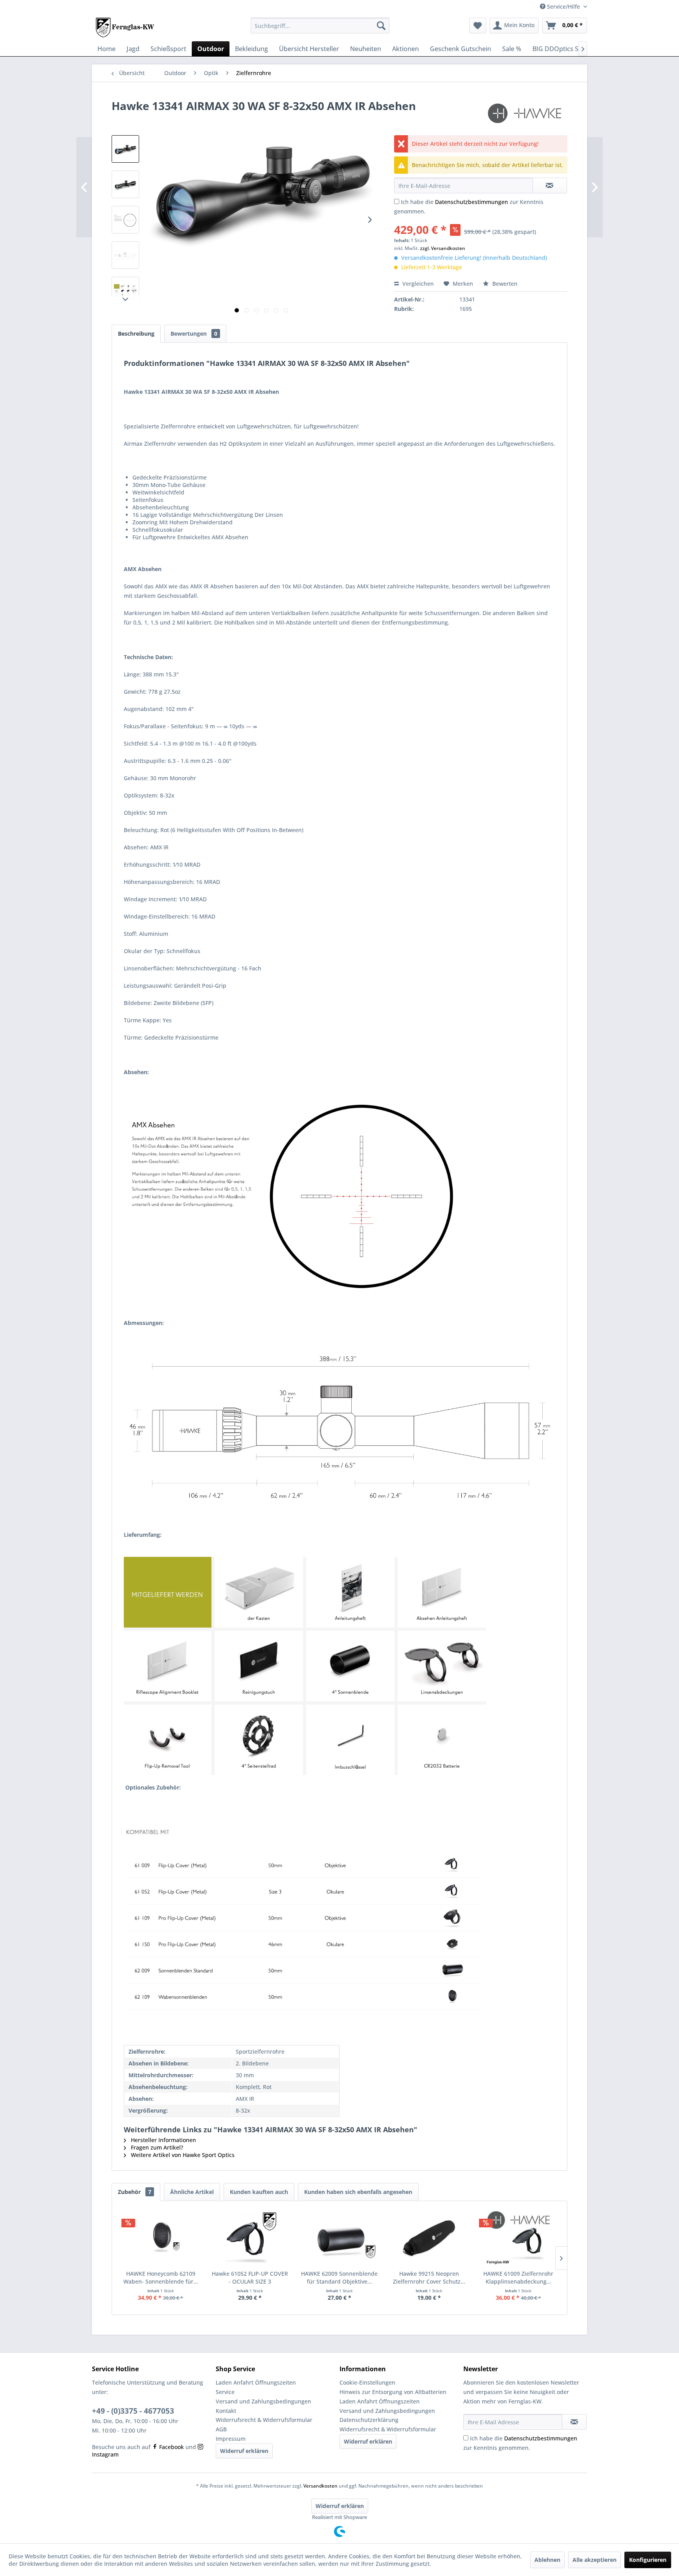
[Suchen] (381, 26)
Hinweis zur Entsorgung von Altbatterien (393, 2392)
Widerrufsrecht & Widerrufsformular (264, 2420)
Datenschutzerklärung (369, 2420)
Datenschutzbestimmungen (472, 202)
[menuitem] (320, 26)
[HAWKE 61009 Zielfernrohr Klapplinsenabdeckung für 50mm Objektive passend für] (518, 2238)
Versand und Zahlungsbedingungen (263, 2401)
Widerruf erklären (244, 2451)
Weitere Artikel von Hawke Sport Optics (182, 2155)
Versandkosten (320, 2486)
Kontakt (226, 2411)
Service (225, 2392)
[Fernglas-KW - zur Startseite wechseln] (125, 28)
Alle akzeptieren (595, 2560)
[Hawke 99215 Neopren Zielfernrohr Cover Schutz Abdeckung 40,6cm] (429, 2238)
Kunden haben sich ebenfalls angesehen (358, 2192)
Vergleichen (417, 284)
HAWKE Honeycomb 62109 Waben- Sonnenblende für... (161, 2277)
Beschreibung (136, 333)
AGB (221, 2429)
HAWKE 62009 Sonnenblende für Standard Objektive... (339, 2277)
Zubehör (135, 2192)
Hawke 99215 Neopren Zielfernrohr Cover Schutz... (429, 2277)
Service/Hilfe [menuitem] (563, 6)
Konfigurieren (648, 2560)
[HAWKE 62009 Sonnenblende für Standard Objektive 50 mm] (339, 2238)
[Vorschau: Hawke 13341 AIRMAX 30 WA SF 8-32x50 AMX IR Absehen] (125, 149)
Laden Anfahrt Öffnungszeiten (256, 2382)
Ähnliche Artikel (192, 2192)
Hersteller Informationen (163, 2140)
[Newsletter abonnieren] (574, 2422)
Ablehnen (547, 2560)
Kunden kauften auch (259, 2192)
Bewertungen (194, 333)
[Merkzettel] (478, 26)
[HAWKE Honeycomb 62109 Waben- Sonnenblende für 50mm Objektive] (161, 2238)
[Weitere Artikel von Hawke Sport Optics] (526, 114)
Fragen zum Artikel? (156, 2147)
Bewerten (504, 284)
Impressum (231, 2439)
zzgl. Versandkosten (443, 248)
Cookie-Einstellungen (367, 2382)
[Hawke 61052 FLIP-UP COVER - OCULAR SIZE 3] (250, 2238)
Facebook (171, 2447)
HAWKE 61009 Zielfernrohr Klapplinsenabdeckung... (518, 2277)
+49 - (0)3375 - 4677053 (133, 2411)
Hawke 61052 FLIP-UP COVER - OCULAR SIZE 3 (250, 2277)
